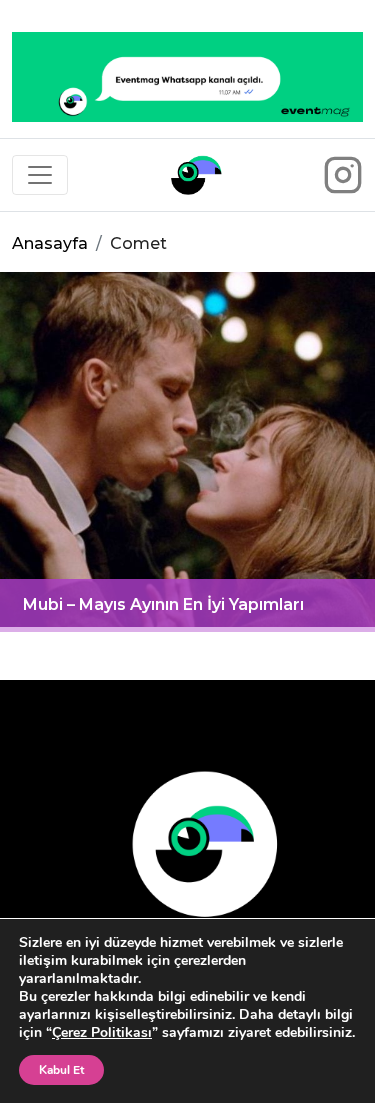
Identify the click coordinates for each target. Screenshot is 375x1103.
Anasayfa (50, 243)
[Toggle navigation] (40, 175)
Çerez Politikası (102, 1032)
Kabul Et (61, 1070)
